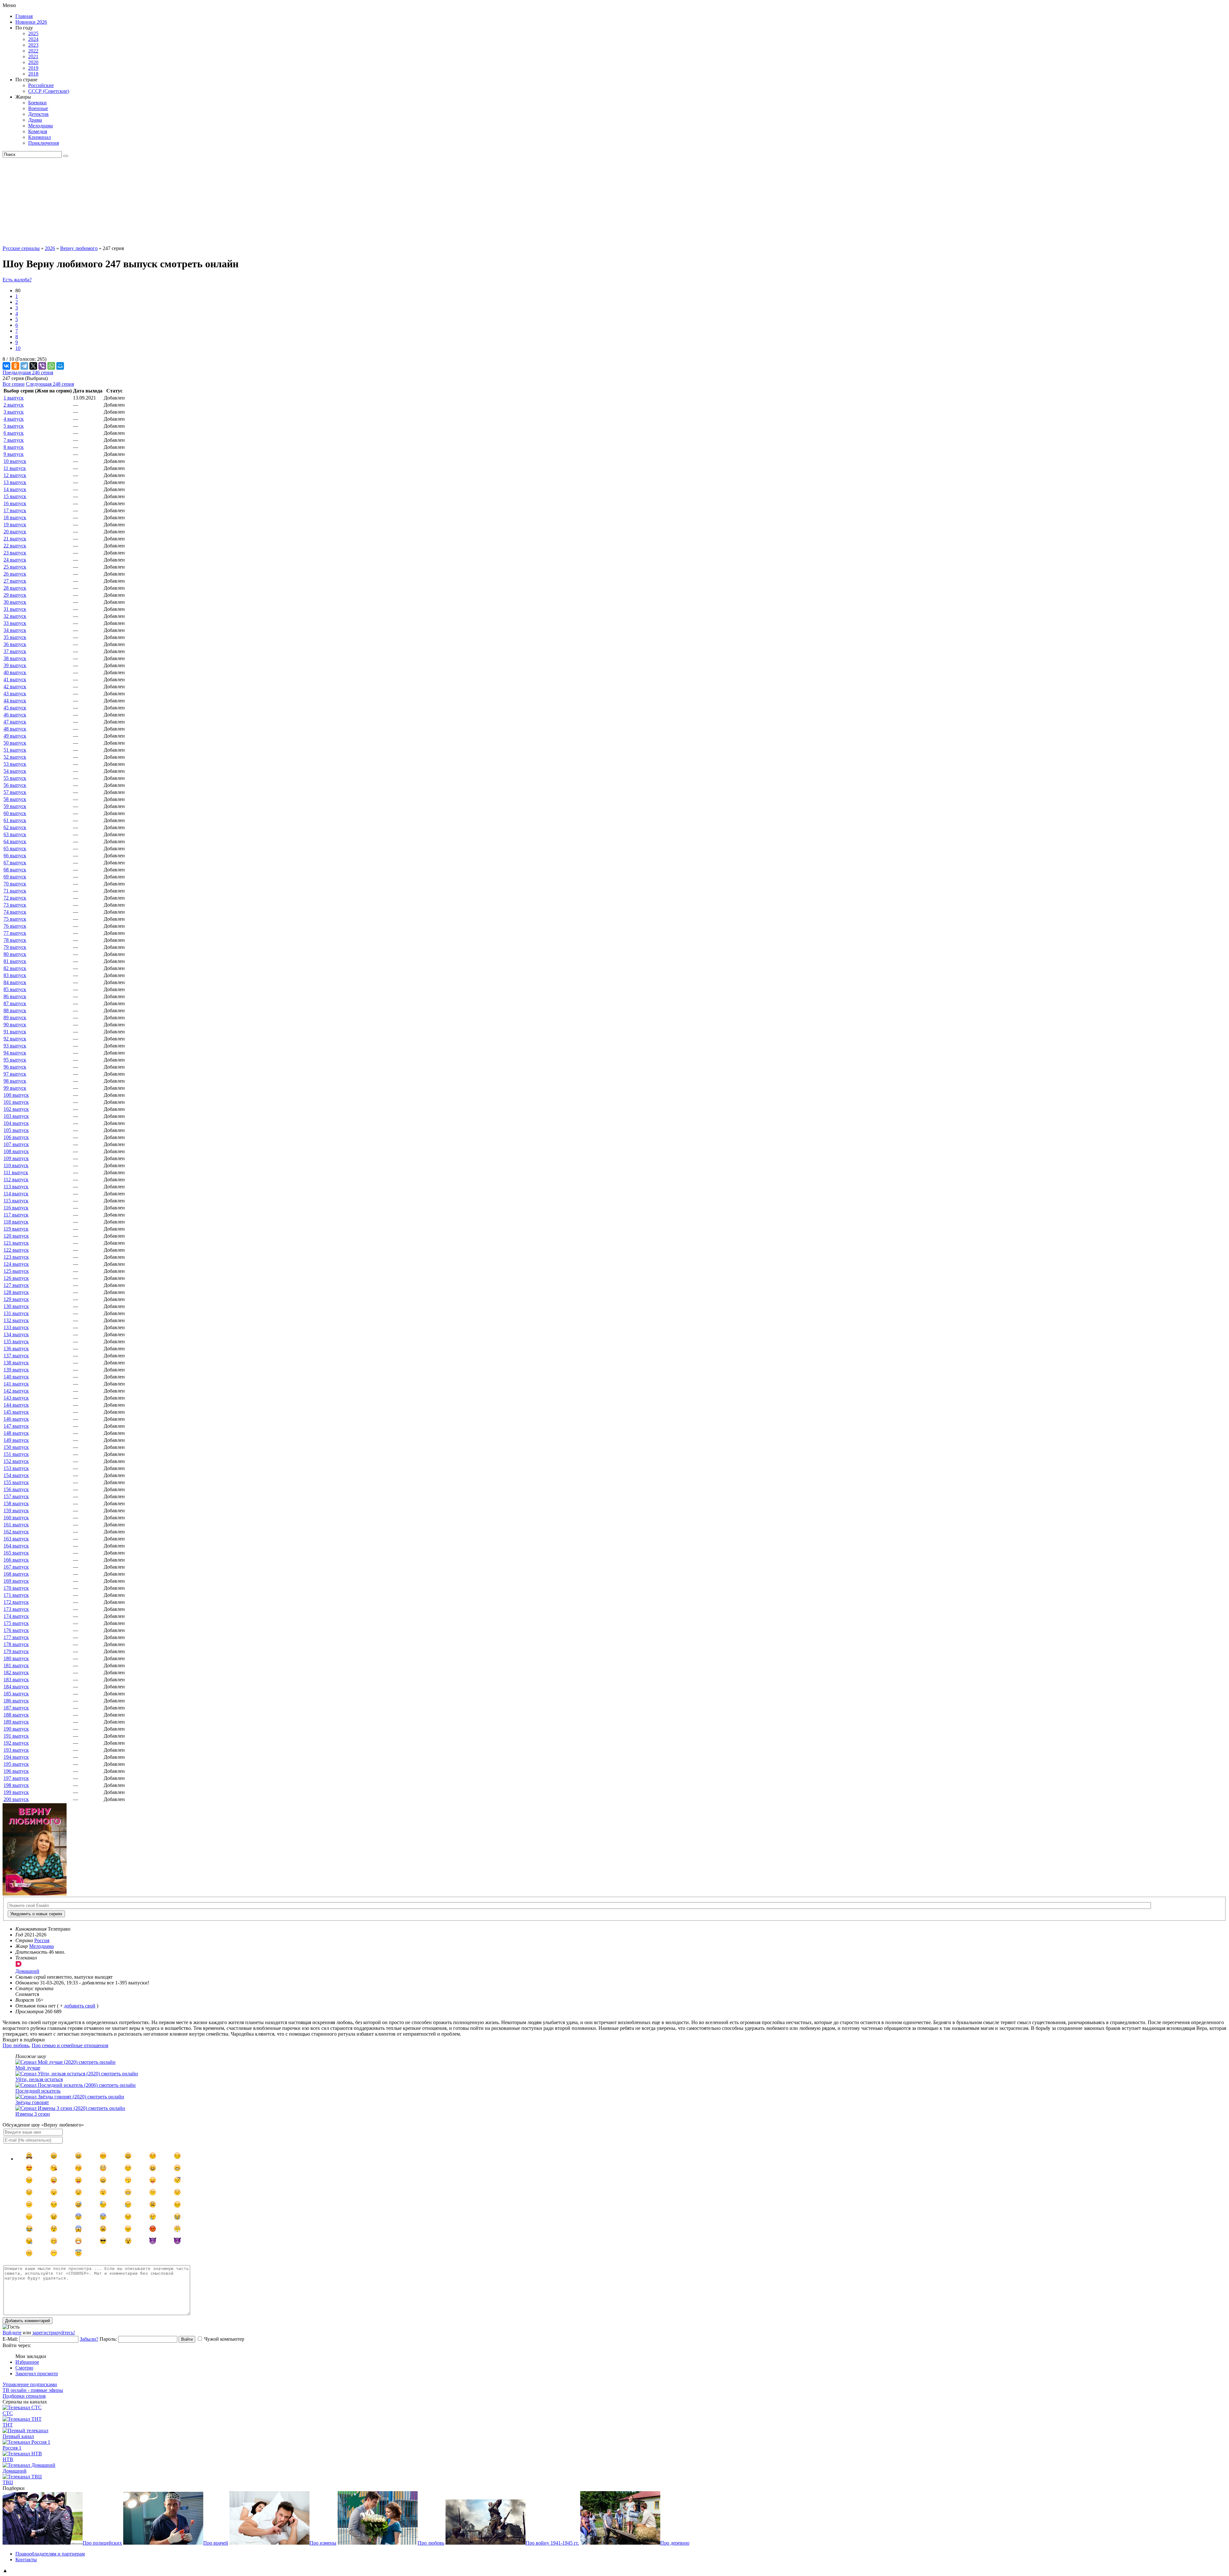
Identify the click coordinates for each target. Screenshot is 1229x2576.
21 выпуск (15, 539)
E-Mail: (10, 2339)
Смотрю (24, 2368)
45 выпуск (15, 708)
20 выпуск (15, 532)
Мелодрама (40, 126)
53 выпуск (15, 764)
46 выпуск (15, 715)
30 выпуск (15, 602)
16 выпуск (15, 503)
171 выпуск (16, 1595)
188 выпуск (16, 1715)
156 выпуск (16, 1489)
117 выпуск (16, 1215)
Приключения (44, 143)
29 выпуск (15, 595)
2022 (33, 51)
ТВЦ (8, 2482)
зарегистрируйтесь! (54, 2333)
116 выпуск (16, 1208)
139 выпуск (16, 1370)
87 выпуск (15, 1003)
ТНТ (8, 2425)
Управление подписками (30, 2384)
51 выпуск (15, 750)
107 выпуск (16, 1144)
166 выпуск (16, 1560)
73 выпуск (15, 905)
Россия (42, 1940)
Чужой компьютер (224, 2339)
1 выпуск (14, 398)
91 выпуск (15, 1032)
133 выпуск (16, 1327)
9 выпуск (14, 454)
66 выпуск (15, 856)
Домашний (15, 2471)
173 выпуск (16, 1609)
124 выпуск (16, 1264)
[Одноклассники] (15, 366)
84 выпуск (15, 982)
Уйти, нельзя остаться (39, 2079)
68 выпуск (15, 870)
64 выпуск (15, 841)
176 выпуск (16, 1630)
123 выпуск (16, 1257)
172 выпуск (16, 1602)
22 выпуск (15, 546)
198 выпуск (16, 1785)
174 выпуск (16, 1616)
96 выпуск (15, 1067)
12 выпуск (15, 475)
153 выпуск (16, 1468)
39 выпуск (15, 665)
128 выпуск (16, 1292)
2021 (33, 57)
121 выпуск (16, 1243)
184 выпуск (16, 1687)
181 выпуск (16, 1665)
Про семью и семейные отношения (70, 2045)
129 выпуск (16, 1299)
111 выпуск (16, 1172)
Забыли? (89, 2339)
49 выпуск (15, 736)
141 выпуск (16, 1384)
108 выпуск (16, 1151)
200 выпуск (16, 1799)
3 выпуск (14, 412)
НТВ (8, 2459)
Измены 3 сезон (33, 2114)
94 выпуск (15, 1053)
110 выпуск (16, 1165)
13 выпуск (15, 482)
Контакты (26, 2560)
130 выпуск (16, 1306)
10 (18, 348)
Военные (38, 108)
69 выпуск (15, 877)
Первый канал (18, 2436)
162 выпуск (16, 1532)
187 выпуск (16, 1708)
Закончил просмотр (37, 2374)
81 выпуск (15, 961)
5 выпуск (14, 426)
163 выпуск (16, 1539)
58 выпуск (15, 799)
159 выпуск (16, 1510)
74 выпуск (15, 912)
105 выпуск (16, 1130)
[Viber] (42, 366)
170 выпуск (16, 1588)
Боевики (37, 103)
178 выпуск (16, 1644)
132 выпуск (16, 1320)
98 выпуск (15, 1081)
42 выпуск (15, 686)
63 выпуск (15, 834)
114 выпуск (16, 1194)
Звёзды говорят (32, 2102)
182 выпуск (16, 1672)
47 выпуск (15, 722)
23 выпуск (15, 553)
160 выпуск (16, 1518)
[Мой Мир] (60, 366)
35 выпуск (15, 637)
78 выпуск (15, 940)
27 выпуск (15, 581)
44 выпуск (15, 701)
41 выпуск (15, 679)
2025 (33, 33)
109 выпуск (16, 1158)
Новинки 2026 (31, 22)
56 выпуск (15, 785)
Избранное (27, 2362)
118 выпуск (16, 1222)
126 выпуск (16, 1278)
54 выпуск (15, 771)
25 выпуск (15, 567)
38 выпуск (15, 658)
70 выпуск (15, 884)
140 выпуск (16, 1377)
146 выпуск (16, 1419)
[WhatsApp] (51, 366)
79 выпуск (15, 947)
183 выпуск (16, 1680)
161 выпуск (16, 1525)
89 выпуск (15, 1017)
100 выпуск (16, 1095)
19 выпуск (15, 525)
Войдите (12, 2333)
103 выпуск (16, 1116)
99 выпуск (15, 1088)
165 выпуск (16, 1553)
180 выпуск (16, 1658)
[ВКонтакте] (6, 366)
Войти (187, 2339)
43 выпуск (15, 694)
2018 (33, 74)
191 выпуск (16, 1736)
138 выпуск (16, 1363)
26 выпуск (15, 574)
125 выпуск (16, 1271)
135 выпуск (16, 1341)
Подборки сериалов (24, 2396)
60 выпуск (15, 813)
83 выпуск (15, 975)
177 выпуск (16, 1637)
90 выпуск (15, 1025)
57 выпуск (15, 792)
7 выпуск (14, 440)
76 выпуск (15, 926)
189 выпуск (16, 1722)
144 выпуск (16, 1405)
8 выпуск (14, 447)
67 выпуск (15, 863)
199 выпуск (16, 1792)
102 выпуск (16, 1109)
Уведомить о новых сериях (36, 1914)
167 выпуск (16, 1567)
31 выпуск (15, 609)
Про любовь (16, 2045)
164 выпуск (16, 1546)
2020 (33, 62)
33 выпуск (15, 623)
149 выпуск (16, 1440)
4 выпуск (14, 419)
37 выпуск (15, 651)
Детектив (38, 114)
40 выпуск (15, 672)
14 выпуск (15, 489)
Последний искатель (38, 2091)
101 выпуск (16, 1102)
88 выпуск (15, 1010)
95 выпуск (15, 1060)
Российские (41, 85)
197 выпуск (16, 1778)
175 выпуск (16, 1623)
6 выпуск (14, 433)
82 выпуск (15, 968)
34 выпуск (15, 630)
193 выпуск (16, 1750)
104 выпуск (16, 1123)
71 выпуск (15, 891)
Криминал (40, 137)
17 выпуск (15, 510)
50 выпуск (15, 743)
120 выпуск (16, 1236)
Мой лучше (28, 2068)
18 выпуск (15, 517)
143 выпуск (16, 1398)
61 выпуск (15, 820)
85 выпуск (15, 989)
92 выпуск (15, 1039)
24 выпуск (15, 560)
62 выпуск (15, 827)
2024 (33, 39)
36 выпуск (15, 644)
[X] (33, 366)
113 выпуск (16, 1187)
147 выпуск (16, 1426)
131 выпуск (16, 1313)
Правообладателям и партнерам (50, 2554)
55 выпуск (15, 778)
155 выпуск (16, 1482)
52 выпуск (15, 757)
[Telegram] (24, 366)
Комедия (38, 131)
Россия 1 (12, 2448)
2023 (33, 45)
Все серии (14, 384)
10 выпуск (15, 461)
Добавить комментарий (28, 2321)
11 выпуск (15, 468)
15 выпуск (15, 496)
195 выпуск (16, 1764)
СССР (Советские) (49, 91)
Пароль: (108, 2339)
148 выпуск (16, 1433)
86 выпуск (15, 996)
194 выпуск (16, 1757)
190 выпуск (16, 1729)
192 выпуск (16, 1743)
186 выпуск (16, 1701)
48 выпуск (15, 729)
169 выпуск (16, 1581)
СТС (8, 2413)
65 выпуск (15, 848)
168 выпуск (16, 1574)
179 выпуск (16, 1651)
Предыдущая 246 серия (28, 372)
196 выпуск (16, 1771)
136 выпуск (16, 1349)
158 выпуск (16, 1503)
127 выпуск (16, 1285)
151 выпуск (16, 1454)
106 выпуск (16, 1137)
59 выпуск (15, 806)
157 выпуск (16, 1496)
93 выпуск (15, 1046)
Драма (35, 120)
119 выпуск (16, 1229)
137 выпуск (16, 1356)
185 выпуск (16, 1694)
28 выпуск (15, 588)
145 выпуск (16, 1412)
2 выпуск (14, 405)
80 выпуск (15, 954)
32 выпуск (15, 616)
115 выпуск (16, 1201)
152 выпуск (16, 1461)
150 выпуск (16, 1447)
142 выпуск (16, 1391)
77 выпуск (15, 933)
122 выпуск (16, 1250)
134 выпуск (16, 1334)
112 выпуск (16, 1179)
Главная (24, 16)
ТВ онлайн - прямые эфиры (33, 2390)
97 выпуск (15, 1074)
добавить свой (80, 2006)
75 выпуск (15, 919)
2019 (33, 68)
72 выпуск (15, 898)
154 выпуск (16, 1475)
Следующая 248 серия (50, 384)
